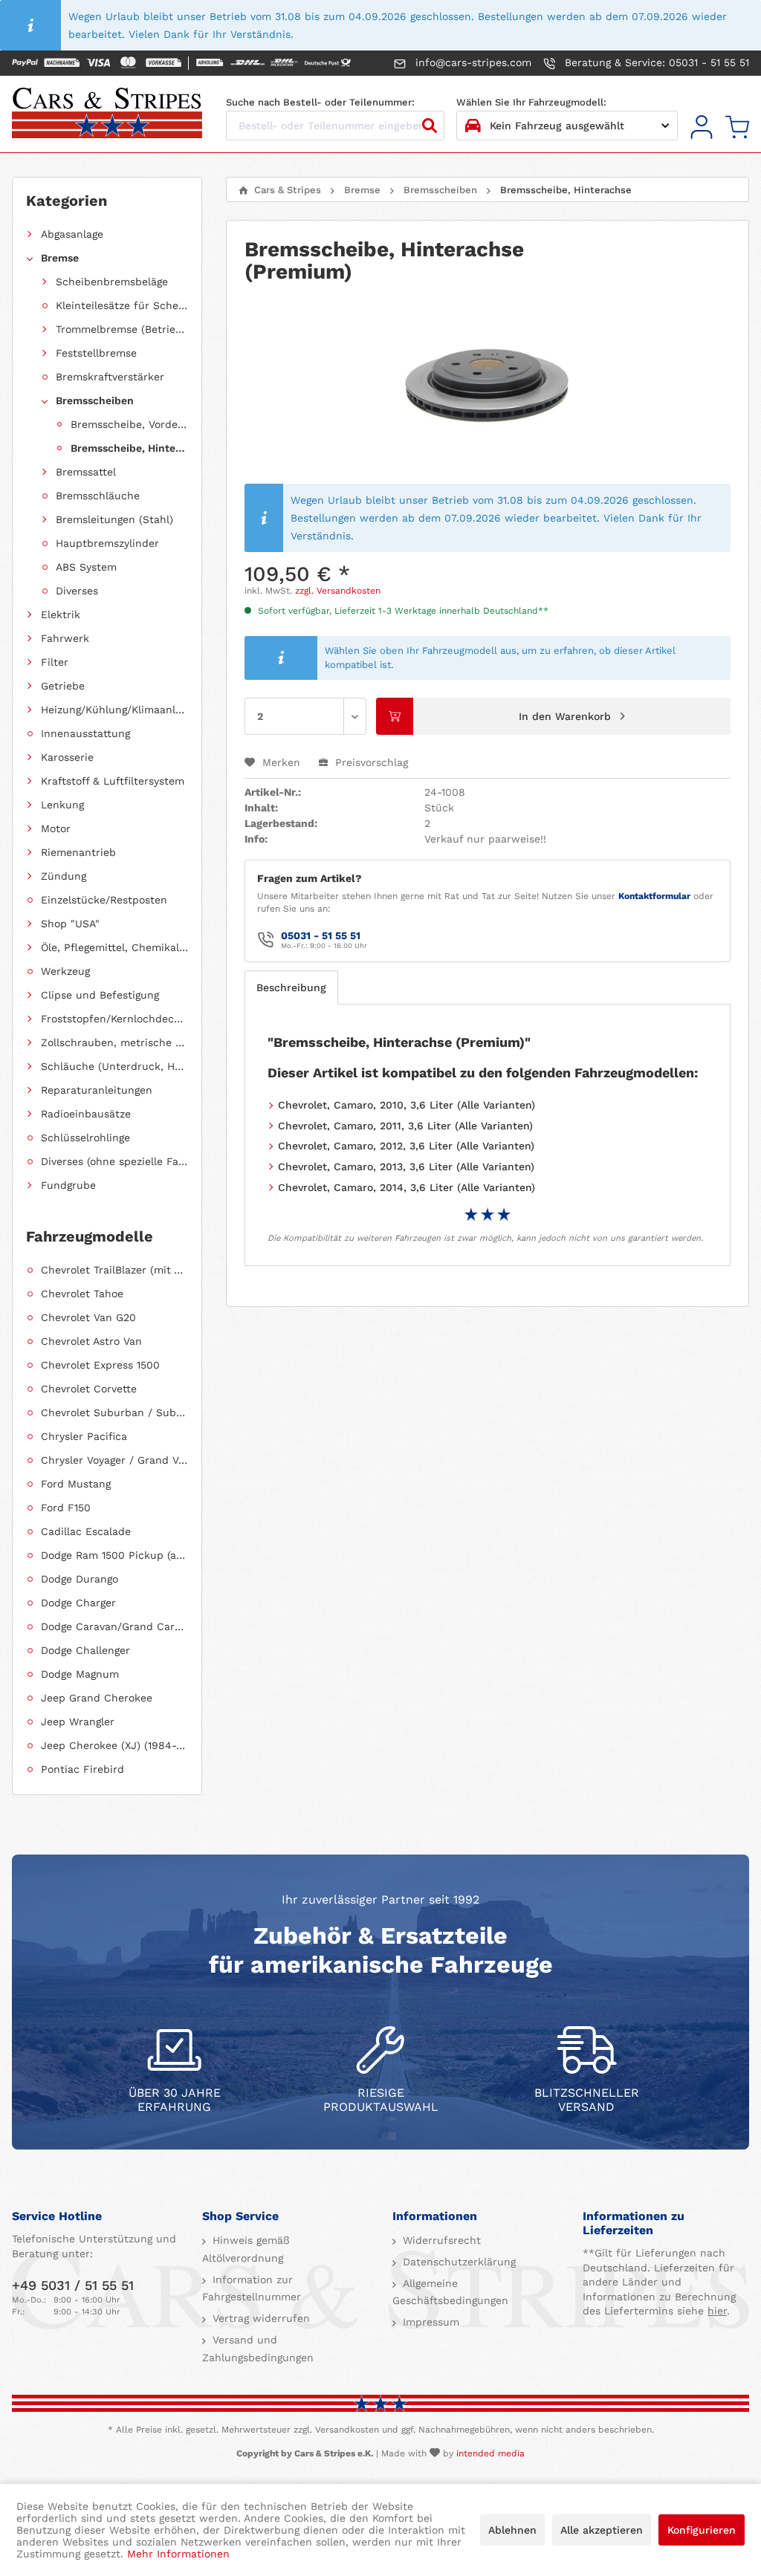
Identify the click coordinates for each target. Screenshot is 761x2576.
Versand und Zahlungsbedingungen (258, 2349)
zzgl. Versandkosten (338, 591)
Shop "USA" (70, 924)
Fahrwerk (65, 638)
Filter (55, 662)
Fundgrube (68, 1185)
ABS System (86, 567)
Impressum (429, 2322)
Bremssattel (86, 472)
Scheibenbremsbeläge (112, 282)
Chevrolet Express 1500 (100, 1365)
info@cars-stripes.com (472, 62)
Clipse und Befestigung (100, 995)
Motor (56, 828)
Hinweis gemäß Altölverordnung (246, 2249)
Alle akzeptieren (602, 2530)
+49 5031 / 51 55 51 (73, 2285)
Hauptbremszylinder (107, 543)
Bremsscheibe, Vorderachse (129, 424)
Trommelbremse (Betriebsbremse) (122, 329)
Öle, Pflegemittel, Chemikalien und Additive (114, 947)
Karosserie (67, 757)
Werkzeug (65, 971)
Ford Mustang (76, 1484)
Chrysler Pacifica (84, 1436)
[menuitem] (702, 127)
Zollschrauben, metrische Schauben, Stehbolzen (114, 1042)
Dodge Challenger (85, 1650)
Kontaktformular (654, 896)
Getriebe (63, 686)
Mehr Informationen (178, 2554)
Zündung (64, 876)
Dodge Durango (80, 1579)
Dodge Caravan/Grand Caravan (114, 1626)
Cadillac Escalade (86, 1531)
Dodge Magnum (80, 1674)
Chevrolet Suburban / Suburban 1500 (114, 1412)
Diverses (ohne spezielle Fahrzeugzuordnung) (114, 1161)
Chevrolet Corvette (89, 1389)
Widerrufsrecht (440, 2240)
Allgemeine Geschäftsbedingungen (450, 2292)
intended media (490, 2453)
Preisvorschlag (370, 762)
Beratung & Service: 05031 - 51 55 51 (655, 62)
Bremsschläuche (98, 496)
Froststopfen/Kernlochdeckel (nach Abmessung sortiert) (114, 1019)
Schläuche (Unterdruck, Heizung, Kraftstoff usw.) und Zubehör (114, 1066)
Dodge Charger (78, 1603)
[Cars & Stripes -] (107, 114)
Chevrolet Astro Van (91, 1341)
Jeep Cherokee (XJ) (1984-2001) (114, 1745)
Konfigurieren (702, 2530)
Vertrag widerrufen (259, 2318)
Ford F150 (66, 1508)
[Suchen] (430, 126)
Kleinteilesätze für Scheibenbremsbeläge (122, 305)
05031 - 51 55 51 (321, 935)
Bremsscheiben (95, 400)
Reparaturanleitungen (97, 1090)
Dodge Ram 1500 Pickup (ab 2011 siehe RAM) (114, 1555)
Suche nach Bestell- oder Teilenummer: (320, 102)
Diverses (77, 591)
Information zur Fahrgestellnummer (252, 2288)
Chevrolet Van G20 (88, 1317)
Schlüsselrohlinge (85, 1138)
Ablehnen (512, 2530)
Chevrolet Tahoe (82, 1294)
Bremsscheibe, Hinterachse (129, 448)
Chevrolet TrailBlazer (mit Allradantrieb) (114, 1270)
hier (717, 2311)
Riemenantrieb (78, 852)
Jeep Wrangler (78, 1722)
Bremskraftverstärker (110, 377)
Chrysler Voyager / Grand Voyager (114, 1460)
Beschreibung (291, 987)
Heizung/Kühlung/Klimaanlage (114, 710)
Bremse (60, 258)
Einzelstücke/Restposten (104, 900)
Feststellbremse (96, 353)
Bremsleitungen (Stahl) (114, 519)
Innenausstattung (85, 733)
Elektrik (61, 614)
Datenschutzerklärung (457, 2262)
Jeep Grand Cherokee (97, 1698)
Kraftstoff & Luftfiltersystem (113, 781)
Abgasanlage (72, 234)
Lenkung (62, 805)
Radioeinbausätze (86, 1114)
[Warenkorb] (737, 127)
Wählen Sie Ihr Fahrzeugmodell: (531, 102)
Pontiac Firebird (82, 1769)
